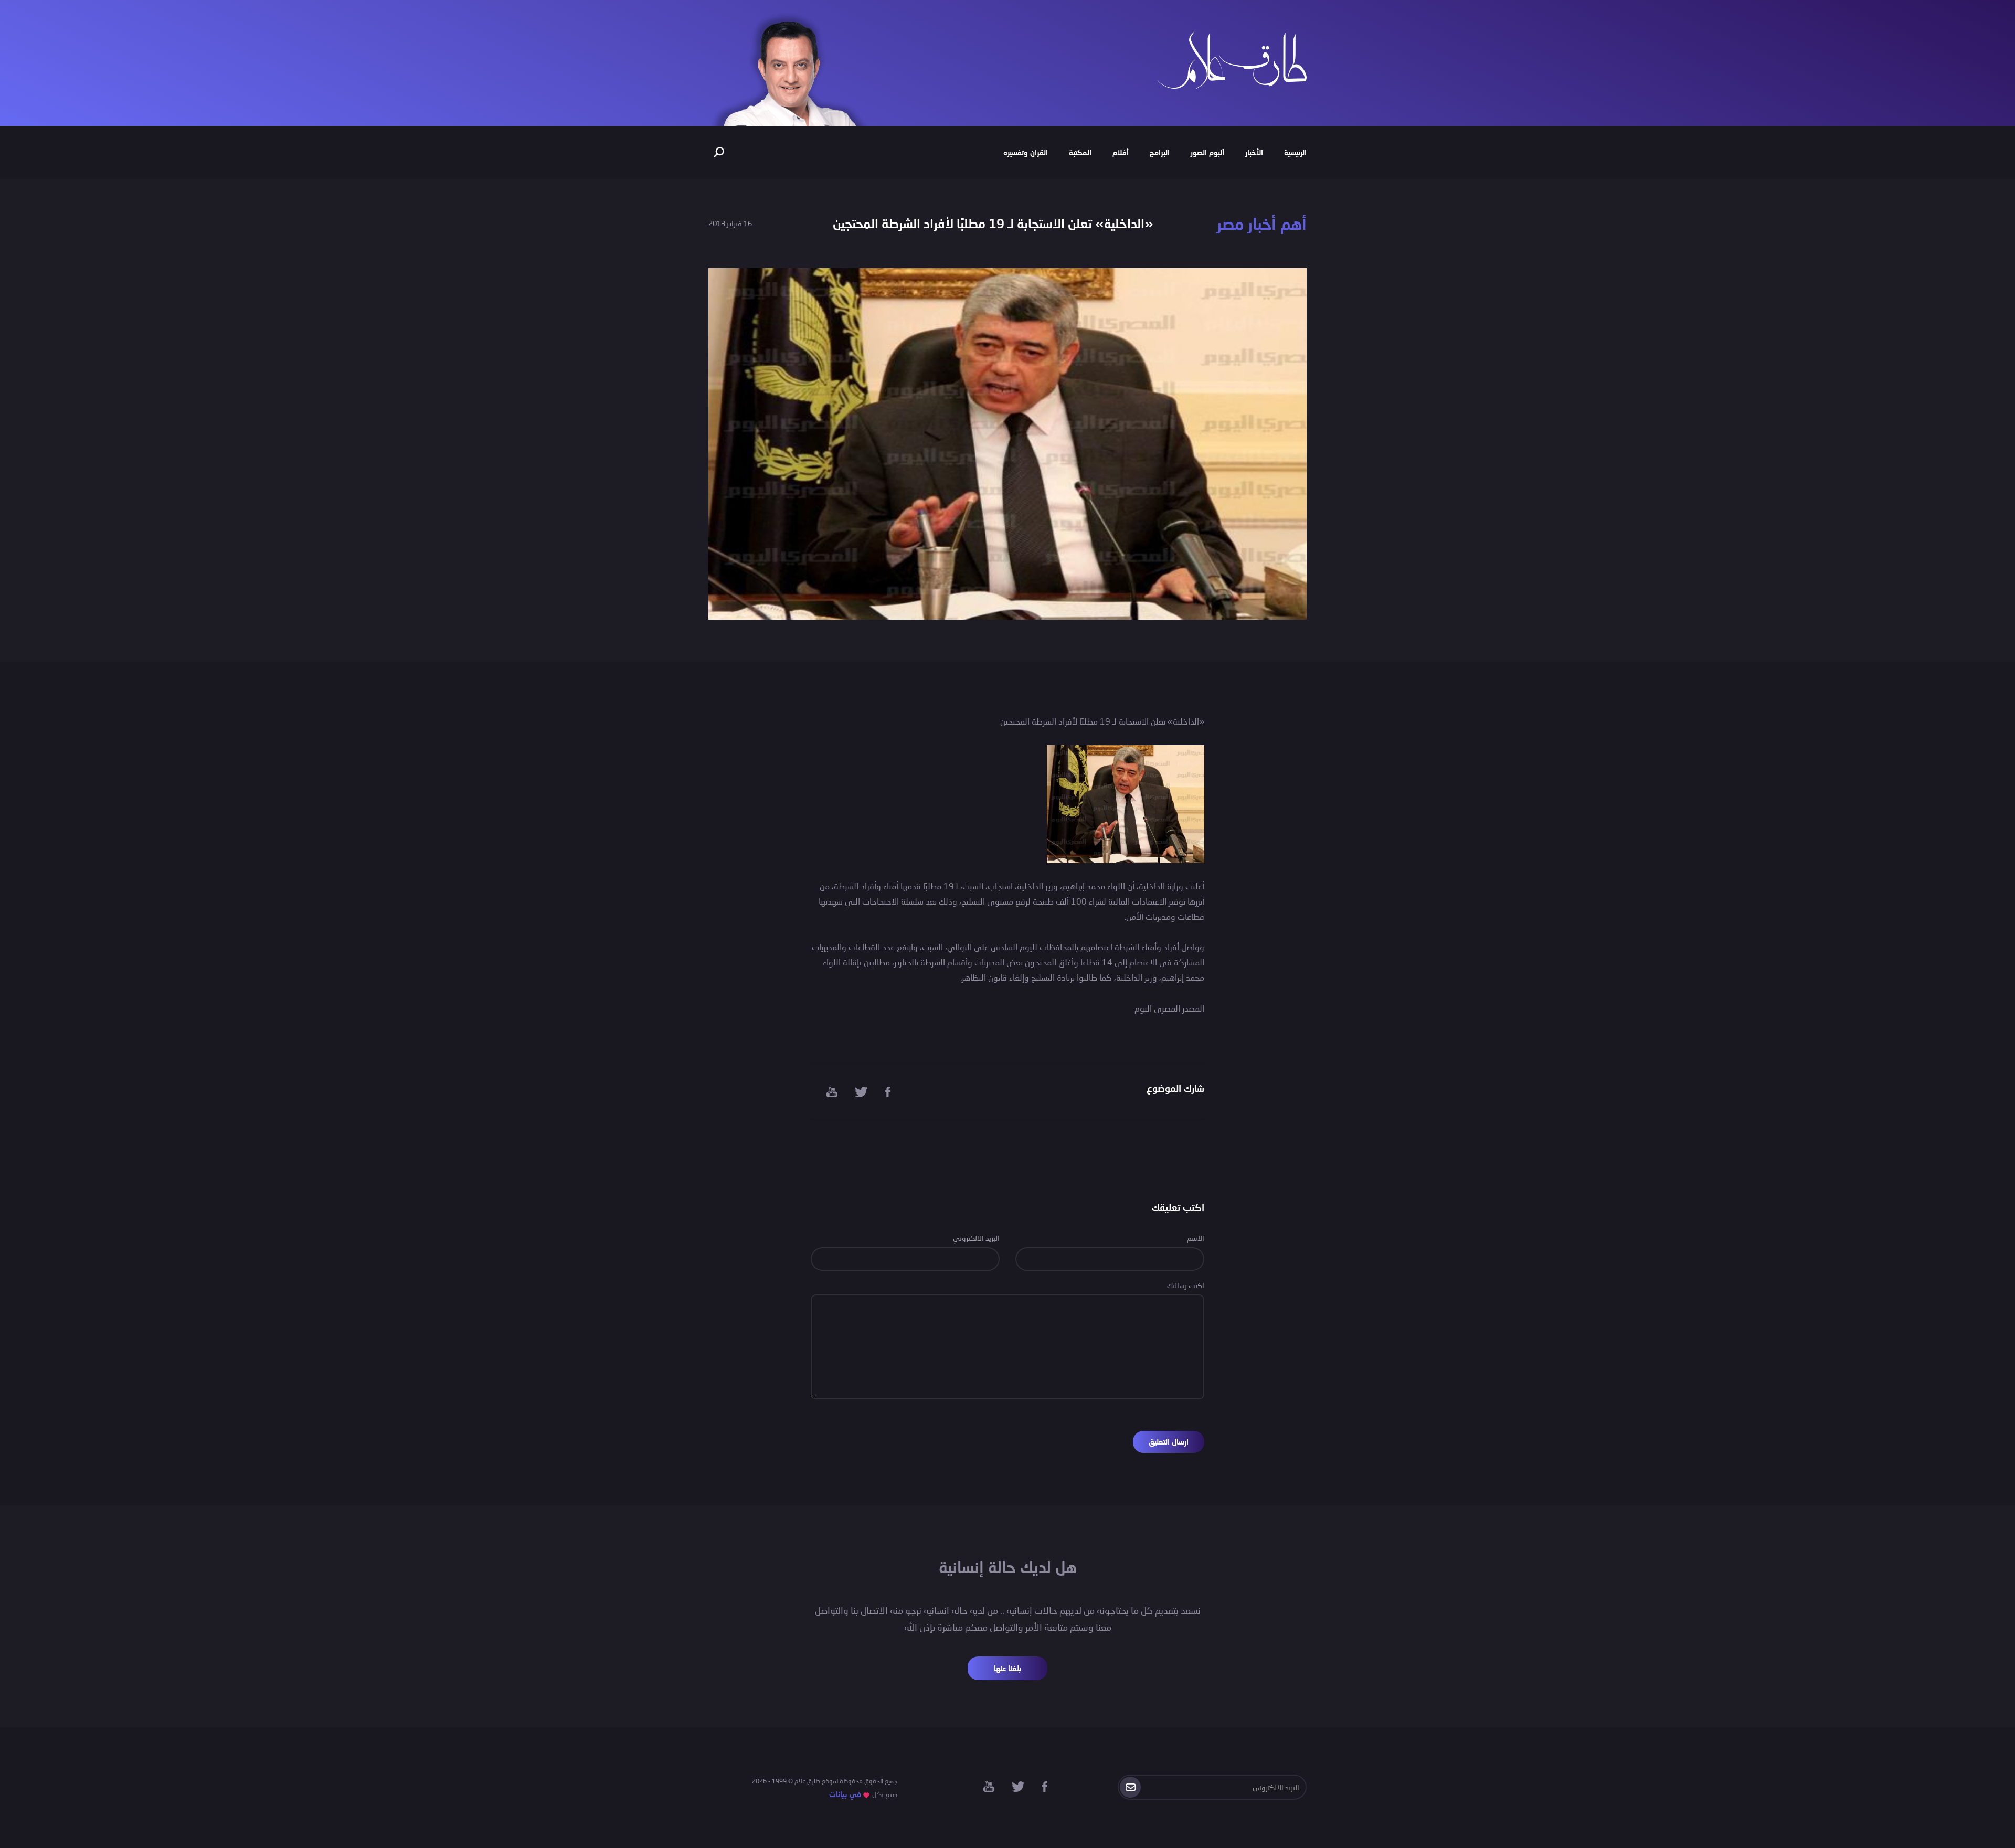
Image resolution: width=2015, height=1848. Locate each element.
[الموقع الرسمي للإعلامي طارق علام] (1232, 59)
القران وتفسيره (1026, 152)
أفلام (1121, 152)
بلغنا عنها (1008, 1668)
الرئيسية (1295, 152)
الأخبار (1254, 152)
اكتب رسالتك (1186, 1285)
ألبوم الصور (1207, 152)
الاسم (1196, 1238)
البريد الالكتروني (976, 1238)
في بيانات (845, 1794)
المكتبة (1080, 152)
